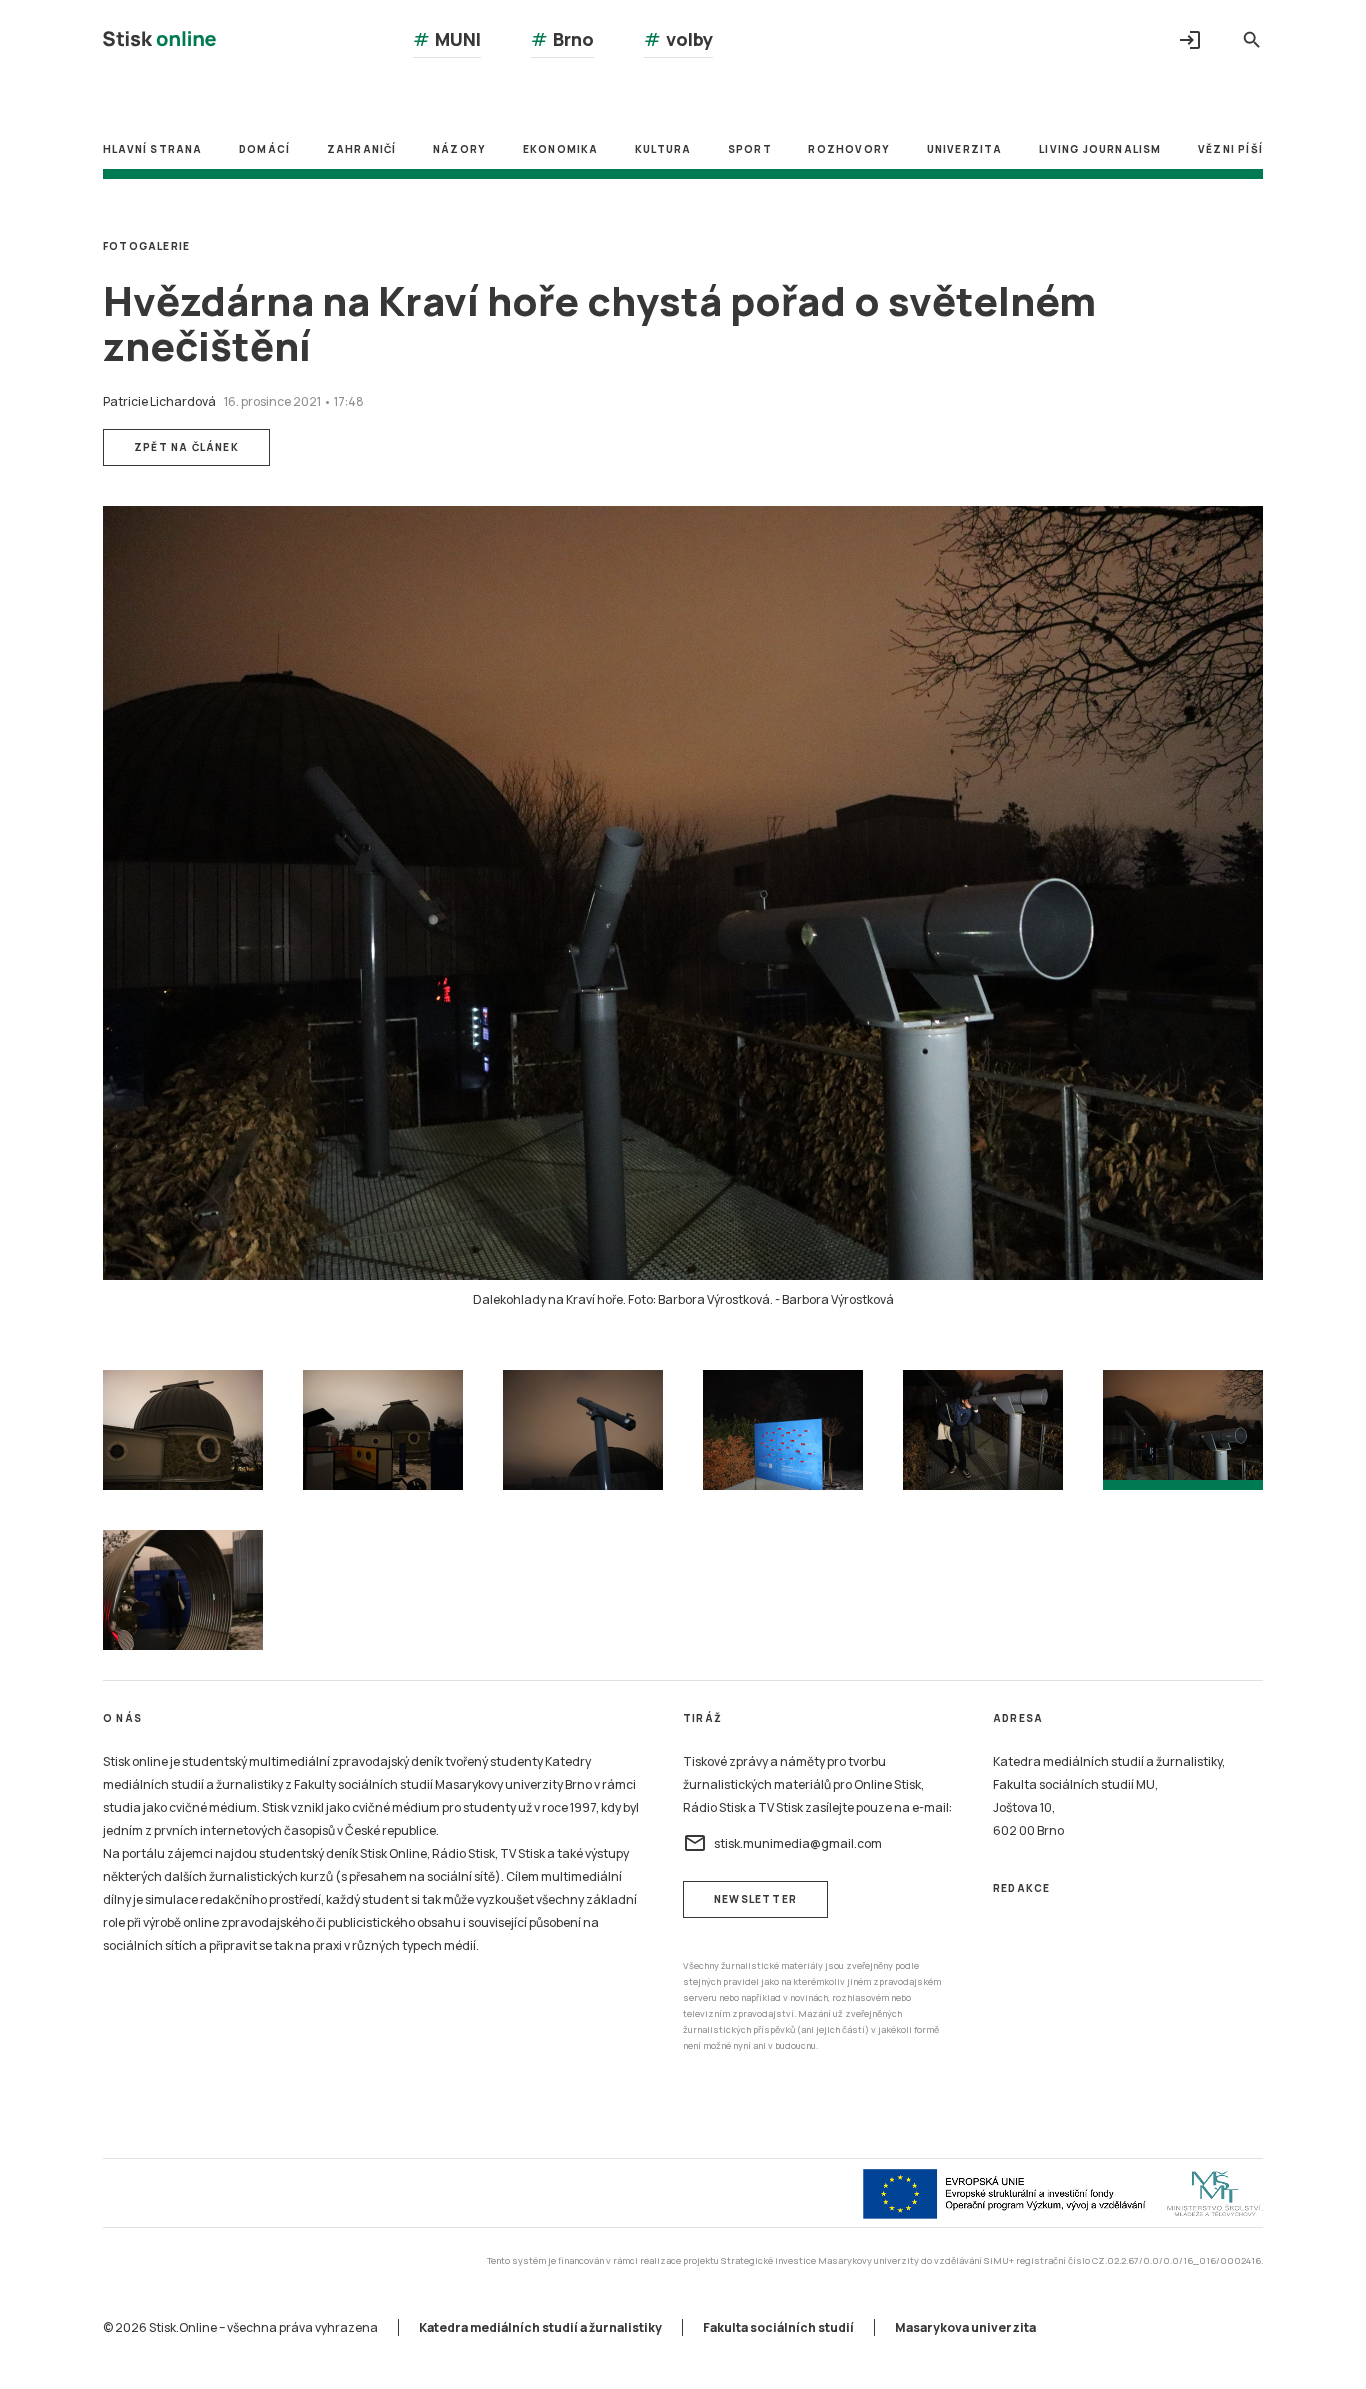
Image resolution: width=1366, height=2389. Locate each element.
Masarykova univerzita (965, 2327)
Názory (459, 149)
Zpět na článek (186, 447)
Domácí (264, 149)
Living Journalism (1100, 149)
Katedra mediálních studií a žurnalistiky (540, 2327)
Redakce (1021, 1888)
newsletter (755, 1899)
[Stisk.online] (159, 41)
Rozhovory (849, 149)
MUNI (447, 39)
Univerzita (965, 149)
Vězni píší (1230, 149)
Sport (750, 149)
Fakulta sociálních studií (778, 2327)
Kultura (663, 149)
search (1252, 40)
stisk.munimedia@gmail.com (782, 1843)
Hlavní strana (153, 149)
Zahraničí (362, 149)
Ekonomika (561, 149)
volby (678, 39)
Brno (562, 39)
